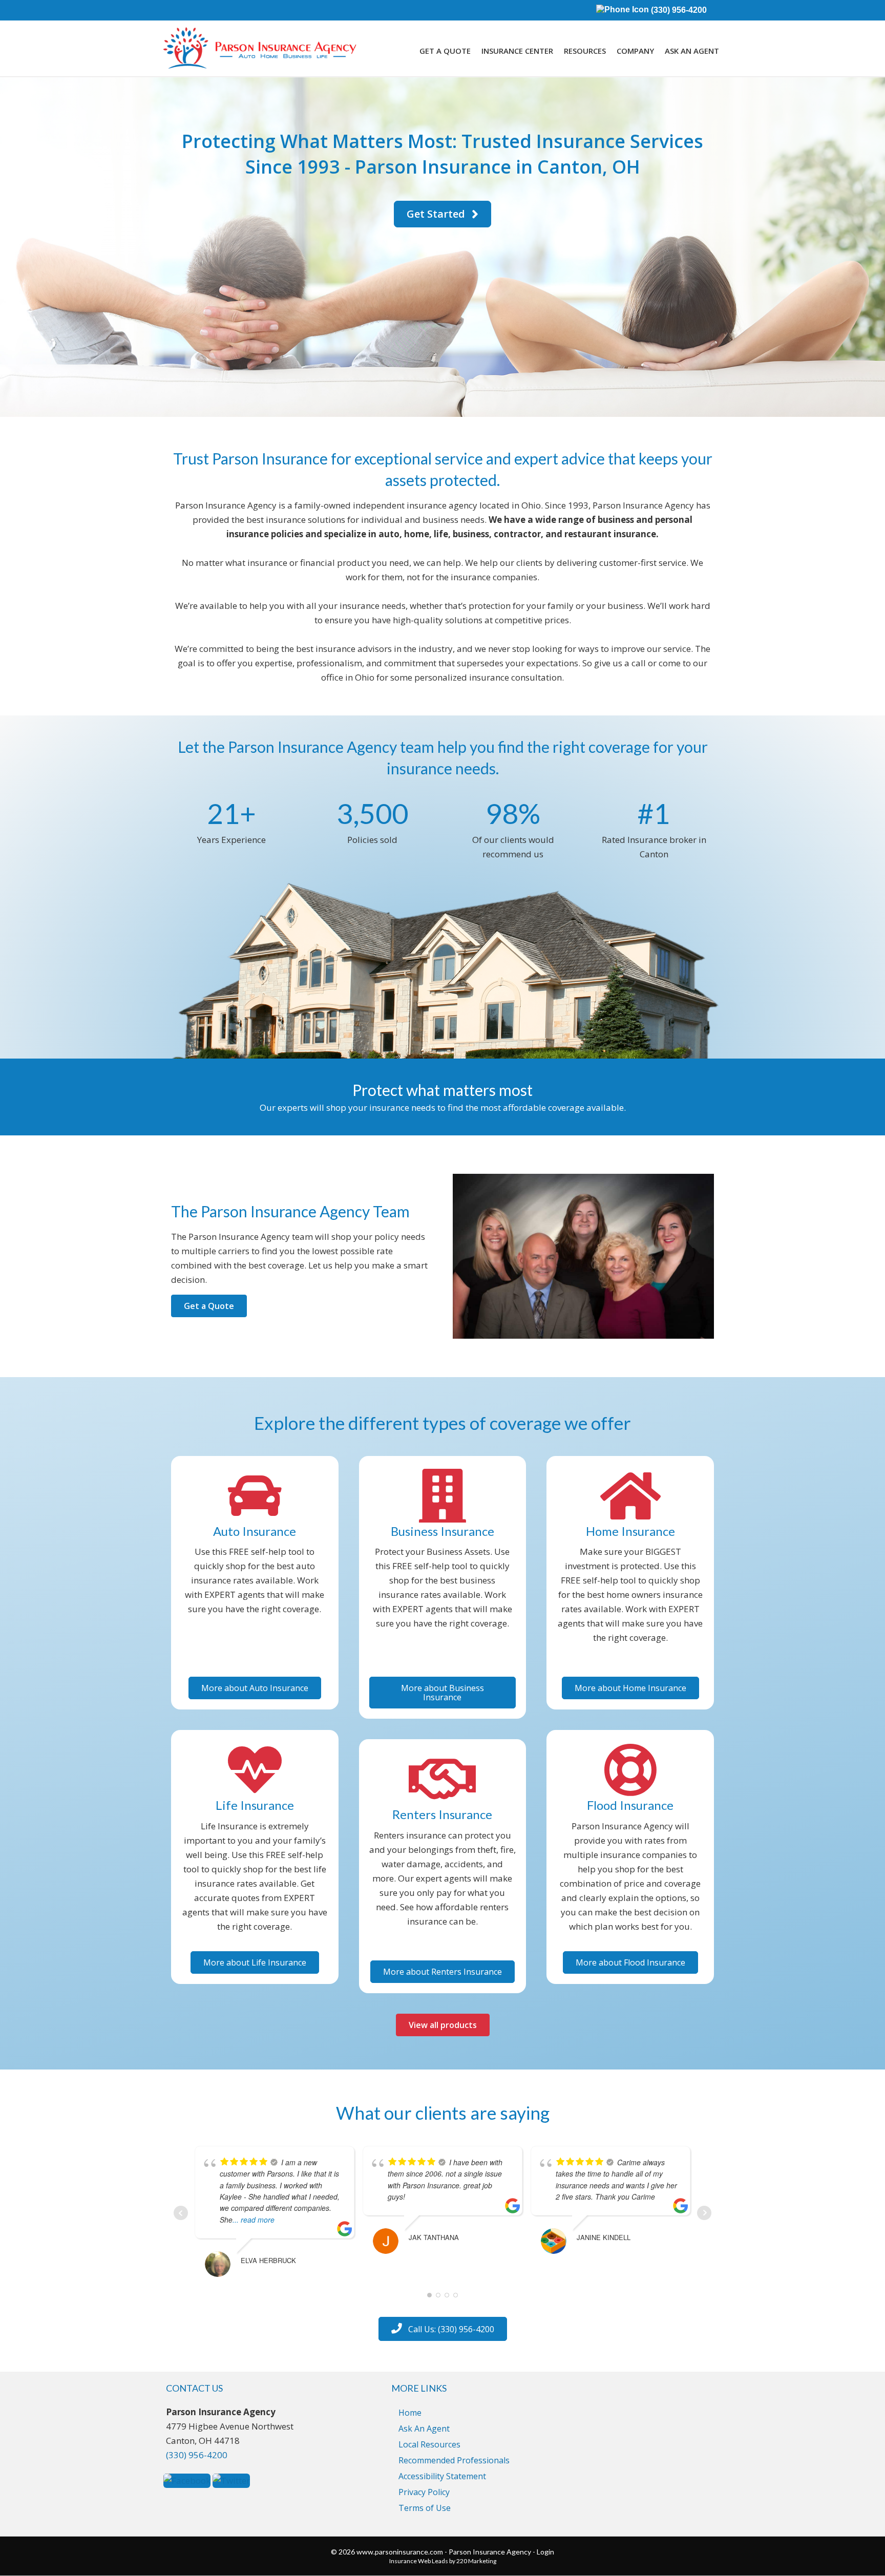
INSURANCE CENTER (517, 51)
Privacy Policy (424, 2492)
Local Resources (429, 2444)
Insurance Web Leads (419, 2561)
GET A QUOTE (445, 51)
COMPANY (635, 51)
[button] (442, 214)
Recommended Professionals (454, 2460)
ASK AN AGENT (692, 51)
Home (410, 2413)
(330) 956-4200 (678, 10)
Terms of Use (425, 2508)
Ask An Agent (424, 2429)
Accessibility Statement (442, 2476)
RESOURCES (585, 51)
